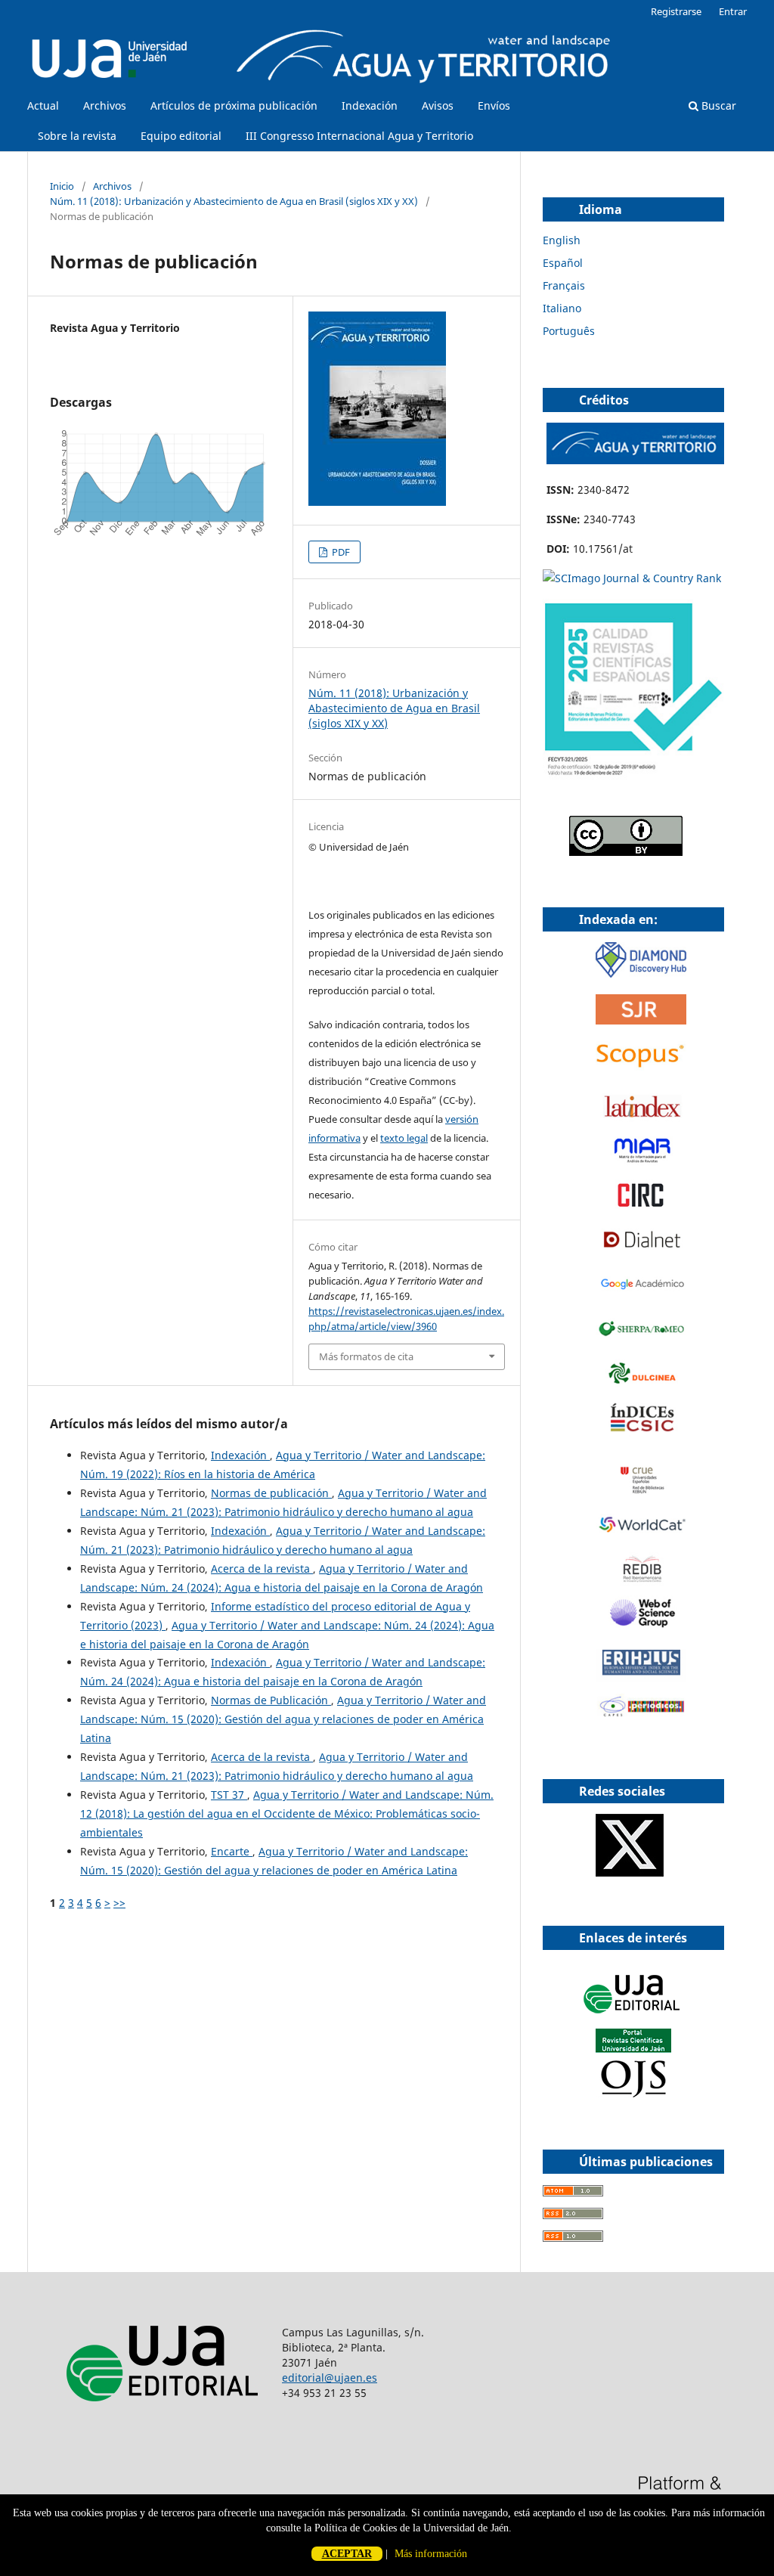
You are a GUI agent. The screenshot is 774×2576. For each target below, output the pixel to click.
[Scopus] (641, 1067)
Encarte (232, 1851)
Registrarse (676, 11)
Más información (431, 2554)
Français (564, 285)
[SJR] (641, 1020)
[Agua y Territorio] (635, 460)
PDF (340, 552)
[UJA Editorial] (633, 2021)
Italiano (562, 308)
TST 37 (229, 1795)
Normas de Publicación (271, 1700)
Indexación (370, 105)
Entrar (733, 11)
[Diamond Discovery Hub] (641, 973)
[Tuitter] (630, 1872)
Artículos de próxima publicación (234, 105)
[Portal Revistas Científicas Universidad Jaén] (633, 2094)
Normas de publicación (271, 1493)
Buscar (717, 105)
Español (563, 263)
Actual (43, 105)
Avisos (438, 105)
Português (569, 331)
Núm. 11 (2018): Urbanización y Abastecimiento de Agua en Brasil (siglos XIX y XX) (234, 201)
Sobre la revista (77, 136)
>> (119, 1903)
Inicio (62, 186)
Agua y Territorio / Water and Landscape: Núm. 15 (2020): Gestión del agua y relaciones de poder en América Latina (283, 1719)
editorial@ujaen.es (330, 2378)
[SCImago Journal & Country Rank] (632, 578)
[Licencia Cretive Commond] (626, 852)
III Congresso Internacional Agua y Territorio (359, 136)
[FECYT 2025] (633, 776)
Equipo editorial (181, 136)
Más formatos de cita (366, 1356)
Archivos (105, 105)
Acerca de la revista (262, 1569)
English (562, 240)
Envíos (494, 105)
